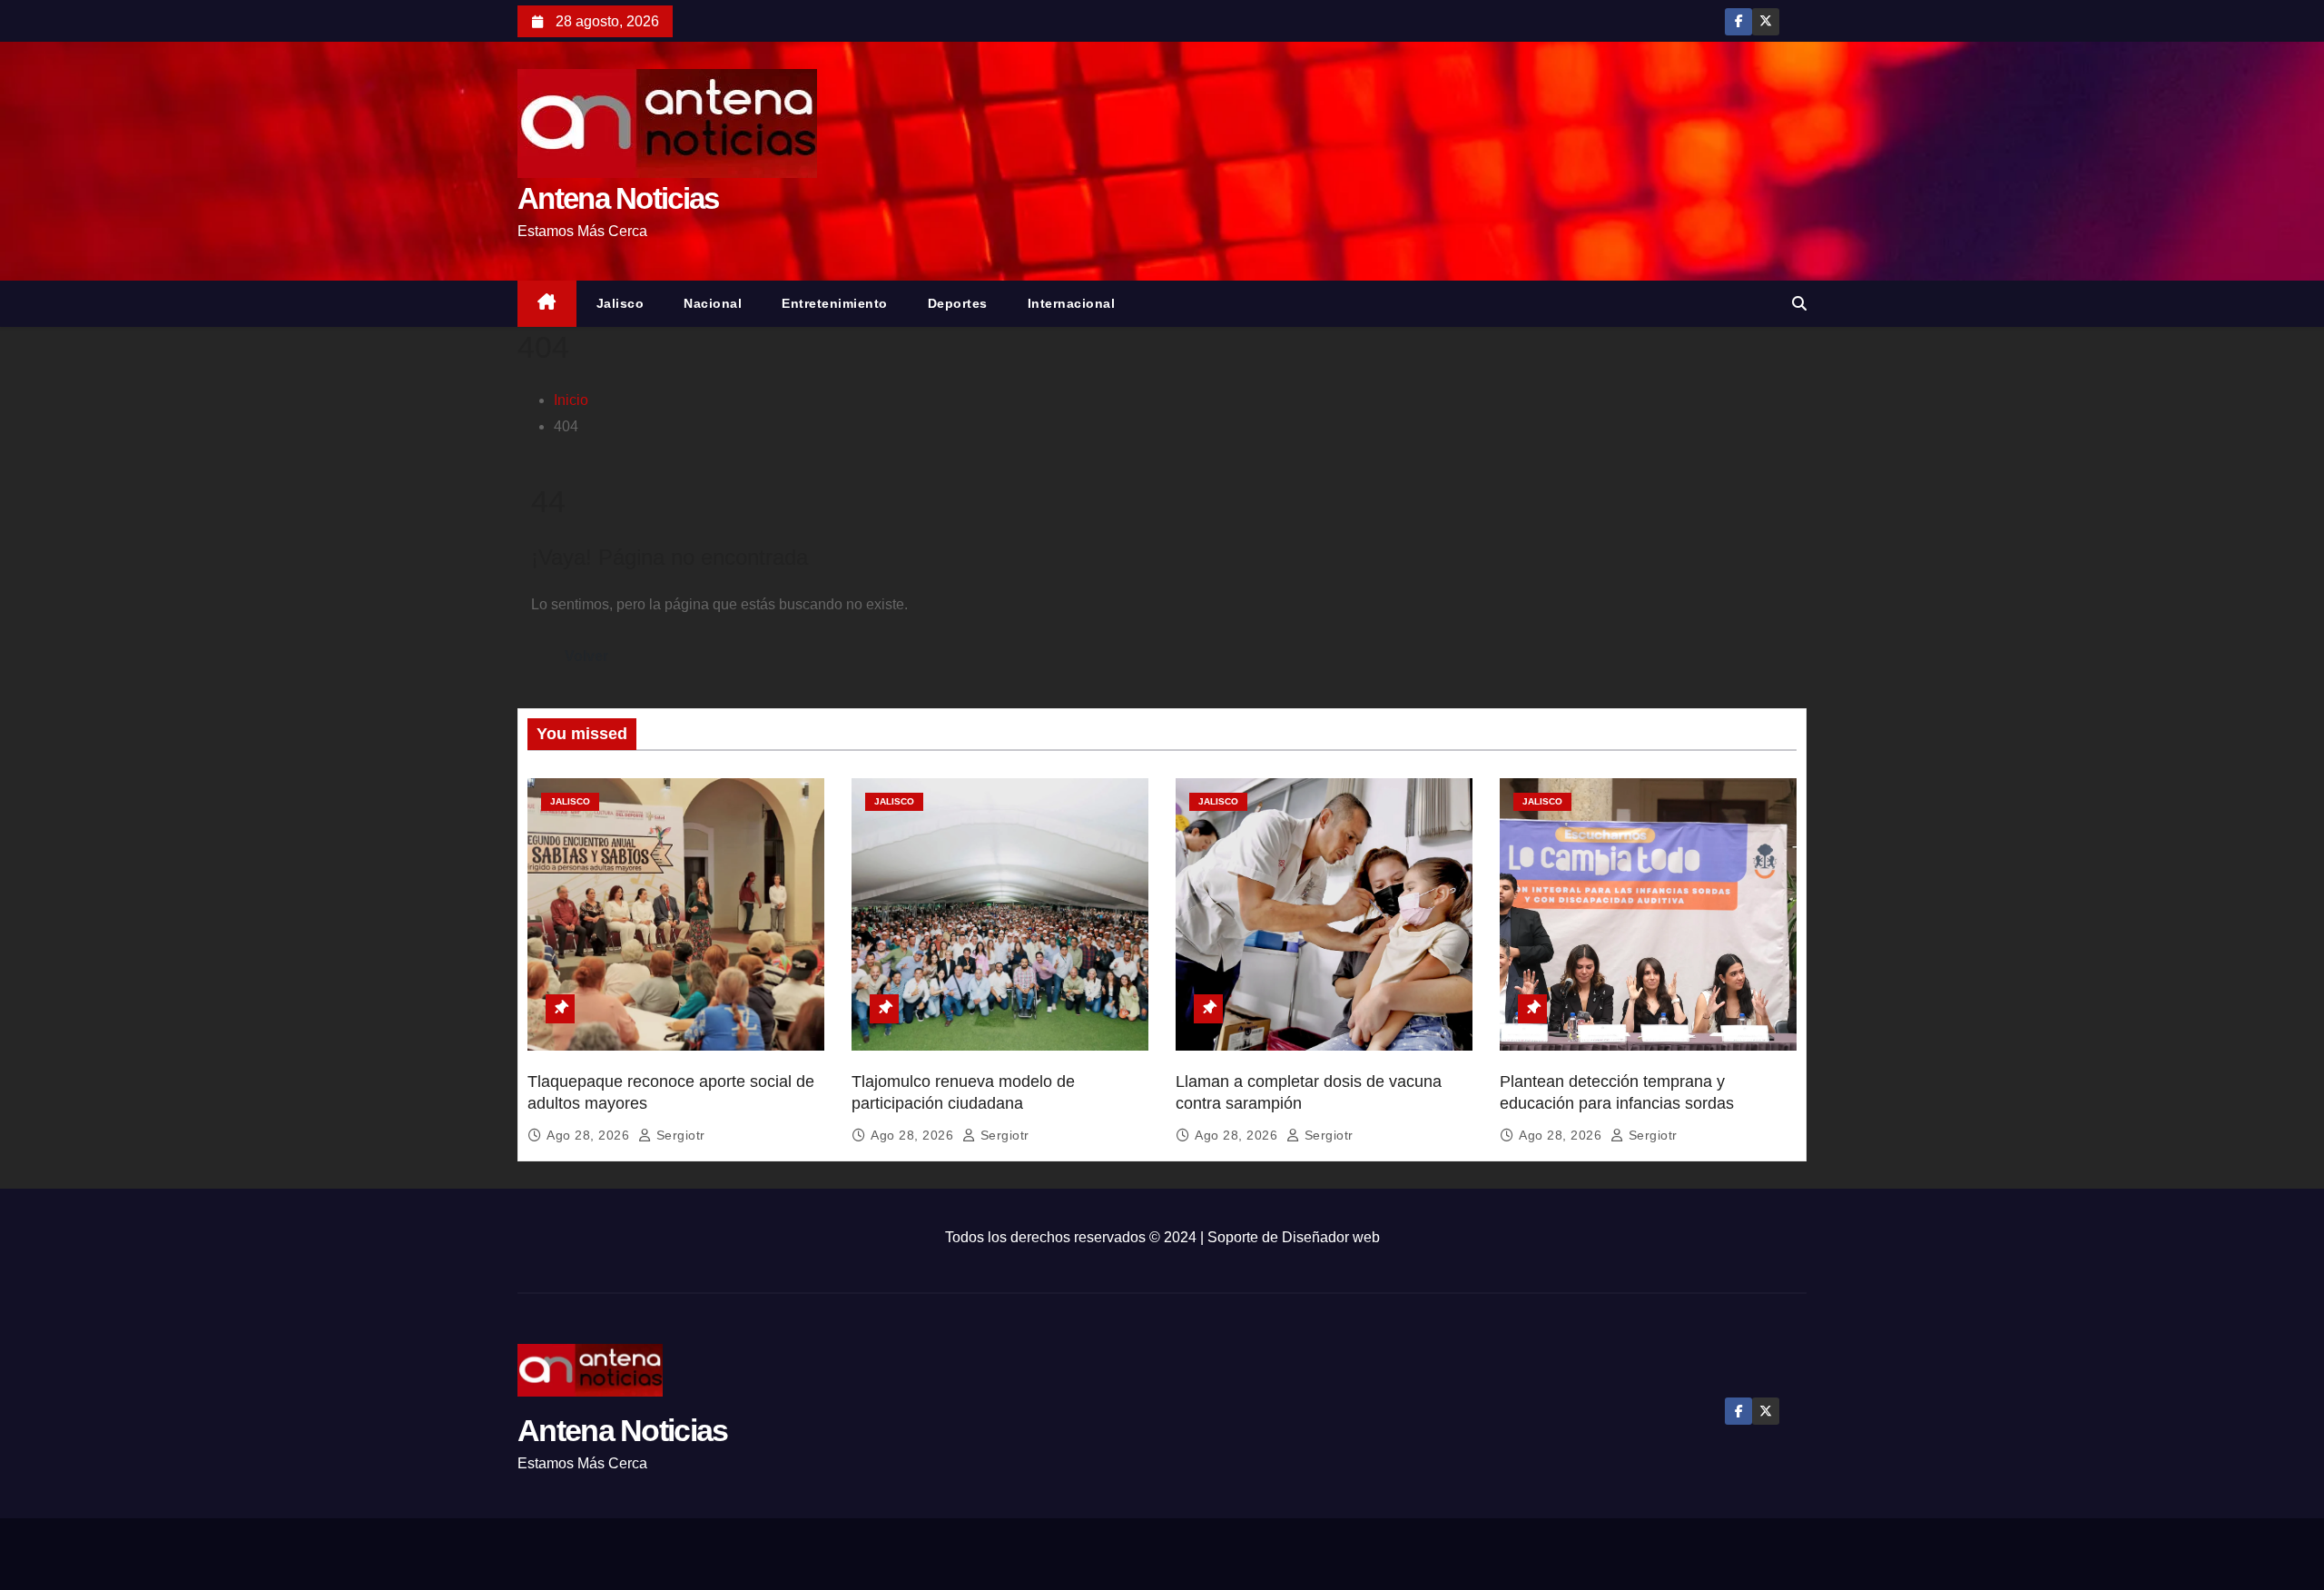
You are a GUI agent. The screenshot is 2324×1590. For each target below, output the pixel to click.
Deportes (958, 303)
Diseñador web (1331, 1237)
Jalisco (620, 303)
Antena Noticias (618, 198)
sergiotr (679, 1135)
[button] (1799, 304)
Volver (586, 656)
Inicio (571, 400)
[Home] (547, 304)
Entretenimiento (835, 303)
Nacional (713, 303)
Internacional (1072, 303)
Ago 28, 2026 (590, 1135)
